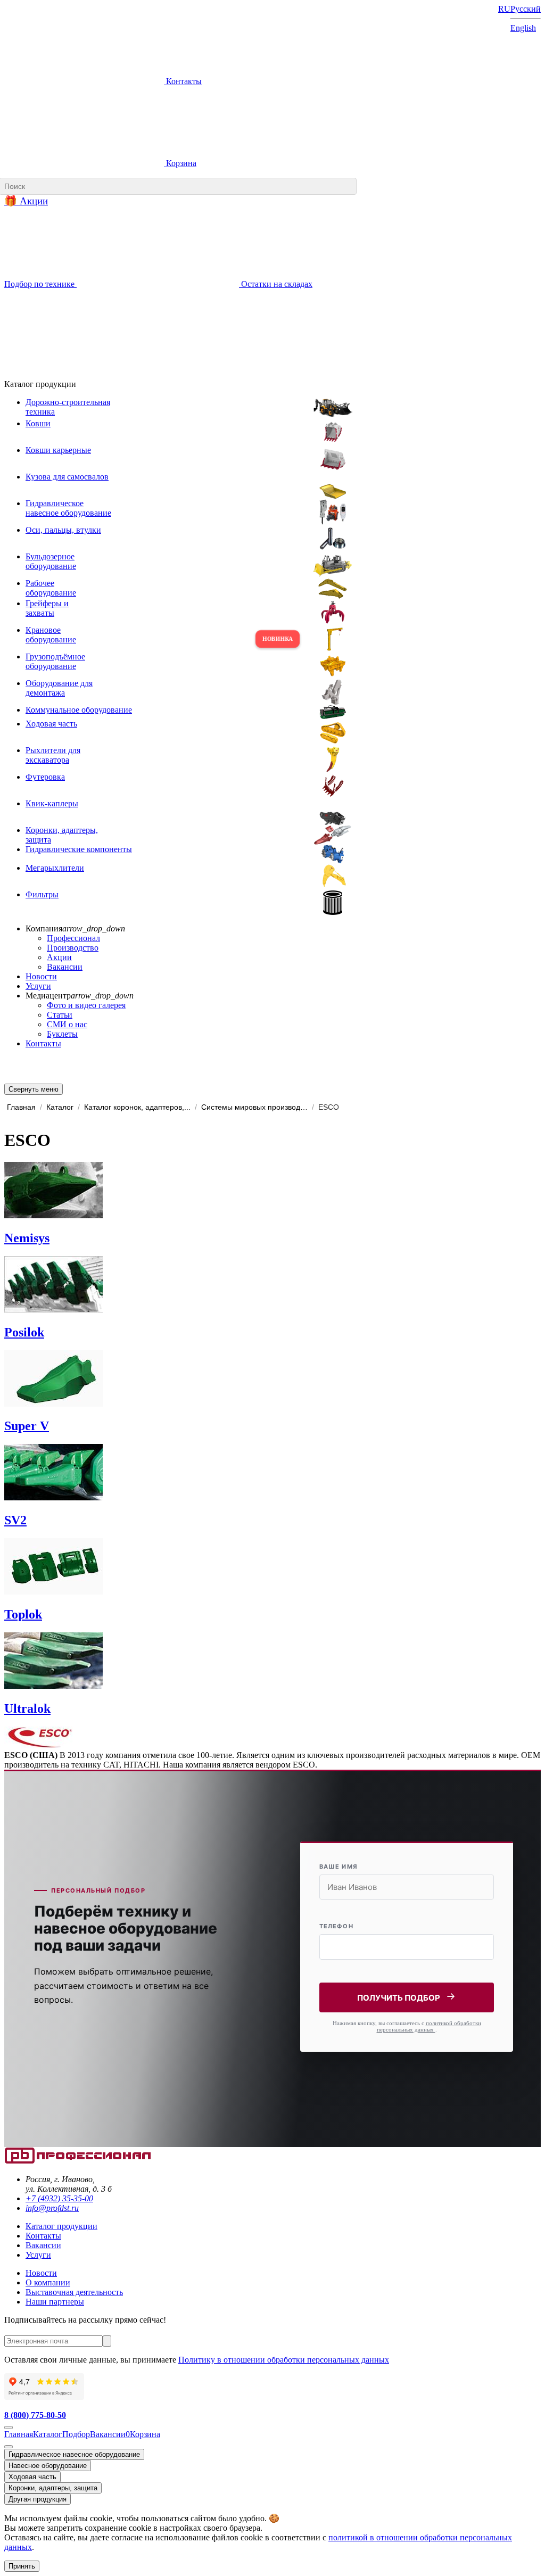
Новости (41, 976)
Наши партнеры (55, 2302)
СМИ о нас (67, 1024)
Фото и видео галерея (86, 1005)
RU (504, 9)
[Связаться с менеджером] (9, 2447)
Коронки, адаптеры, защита (53, 2488)
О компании (48, 2282)
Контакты (183, 81)
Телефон (336, 1926)
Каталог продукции (61, 2226)
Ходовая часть (32, 2477)
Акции (59, 957)
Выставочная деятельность (74, 2292)
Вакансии (65, 967)
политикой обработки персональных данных (429, 2026)
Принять (22, 2566)
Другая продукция (38, 2499)
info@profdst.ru (52, 2208)
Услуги (38, 986)
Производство (73, 948)
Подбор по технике (40, 284)
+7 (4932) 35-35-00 (59, 2198)
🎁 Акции (26, 201)
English (523, 28)
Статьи (60, 1015)
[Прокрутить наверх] (9, 2428)
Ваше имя (338, 1867)
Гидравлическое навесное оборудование (74, 2454)
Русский (526, 9)
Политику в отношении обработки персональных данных (284, 2360)
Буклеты (62, 1034)
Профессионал (73, 938)
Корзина (180, 163)
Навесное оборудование (48, 2466)
